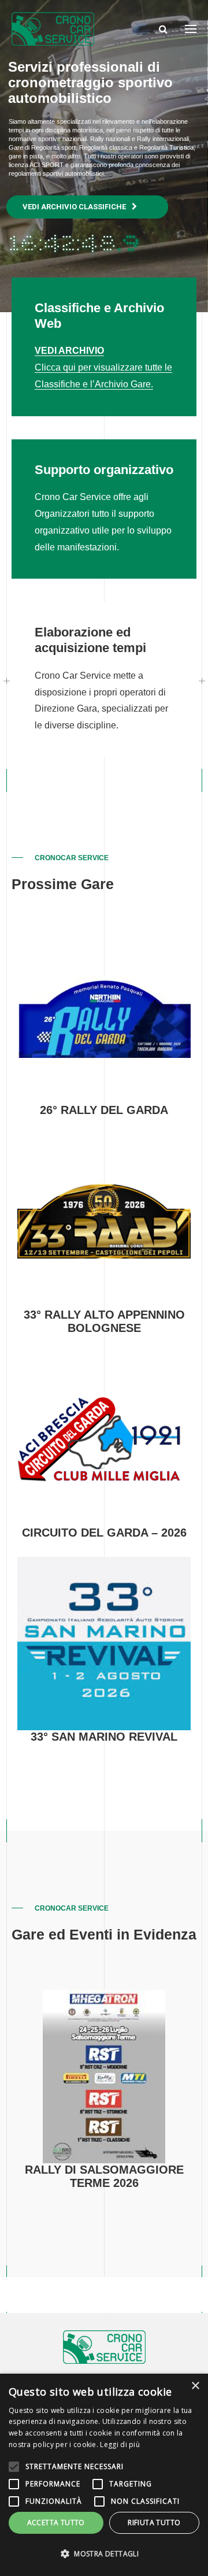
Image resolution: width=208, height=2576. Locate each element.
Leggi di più (120, 2444)
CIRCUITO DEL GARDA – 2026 (104, 1533)
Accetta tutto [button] (56, 2523)
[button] (104, 2554)
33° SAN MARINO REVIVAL (104, 1737)
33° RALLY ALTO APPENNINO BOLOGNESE (104, 1322)
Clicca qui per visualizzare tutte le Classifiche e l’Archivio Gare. (103, 367)
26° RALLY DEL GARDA (104, 1110)
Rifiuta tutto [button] (154, 2523)
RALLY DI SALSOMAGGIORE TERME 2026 (104, 2177)
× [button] (195, 2386)
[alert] (104, 2475)
